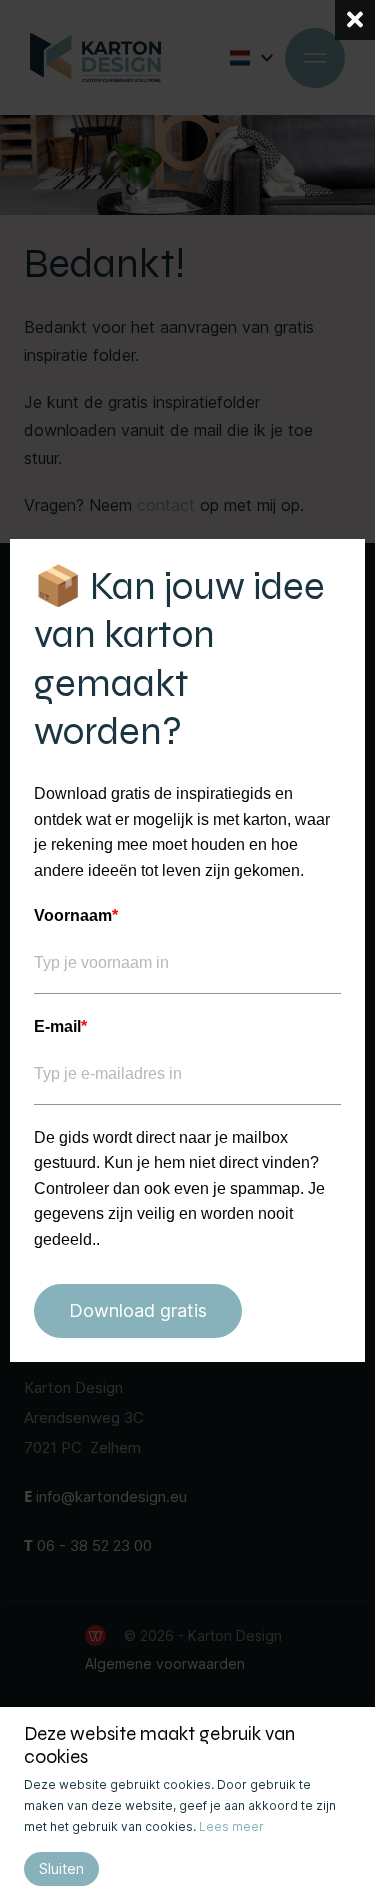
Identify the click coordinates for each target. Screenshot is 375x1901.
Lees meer (231, 1826)
